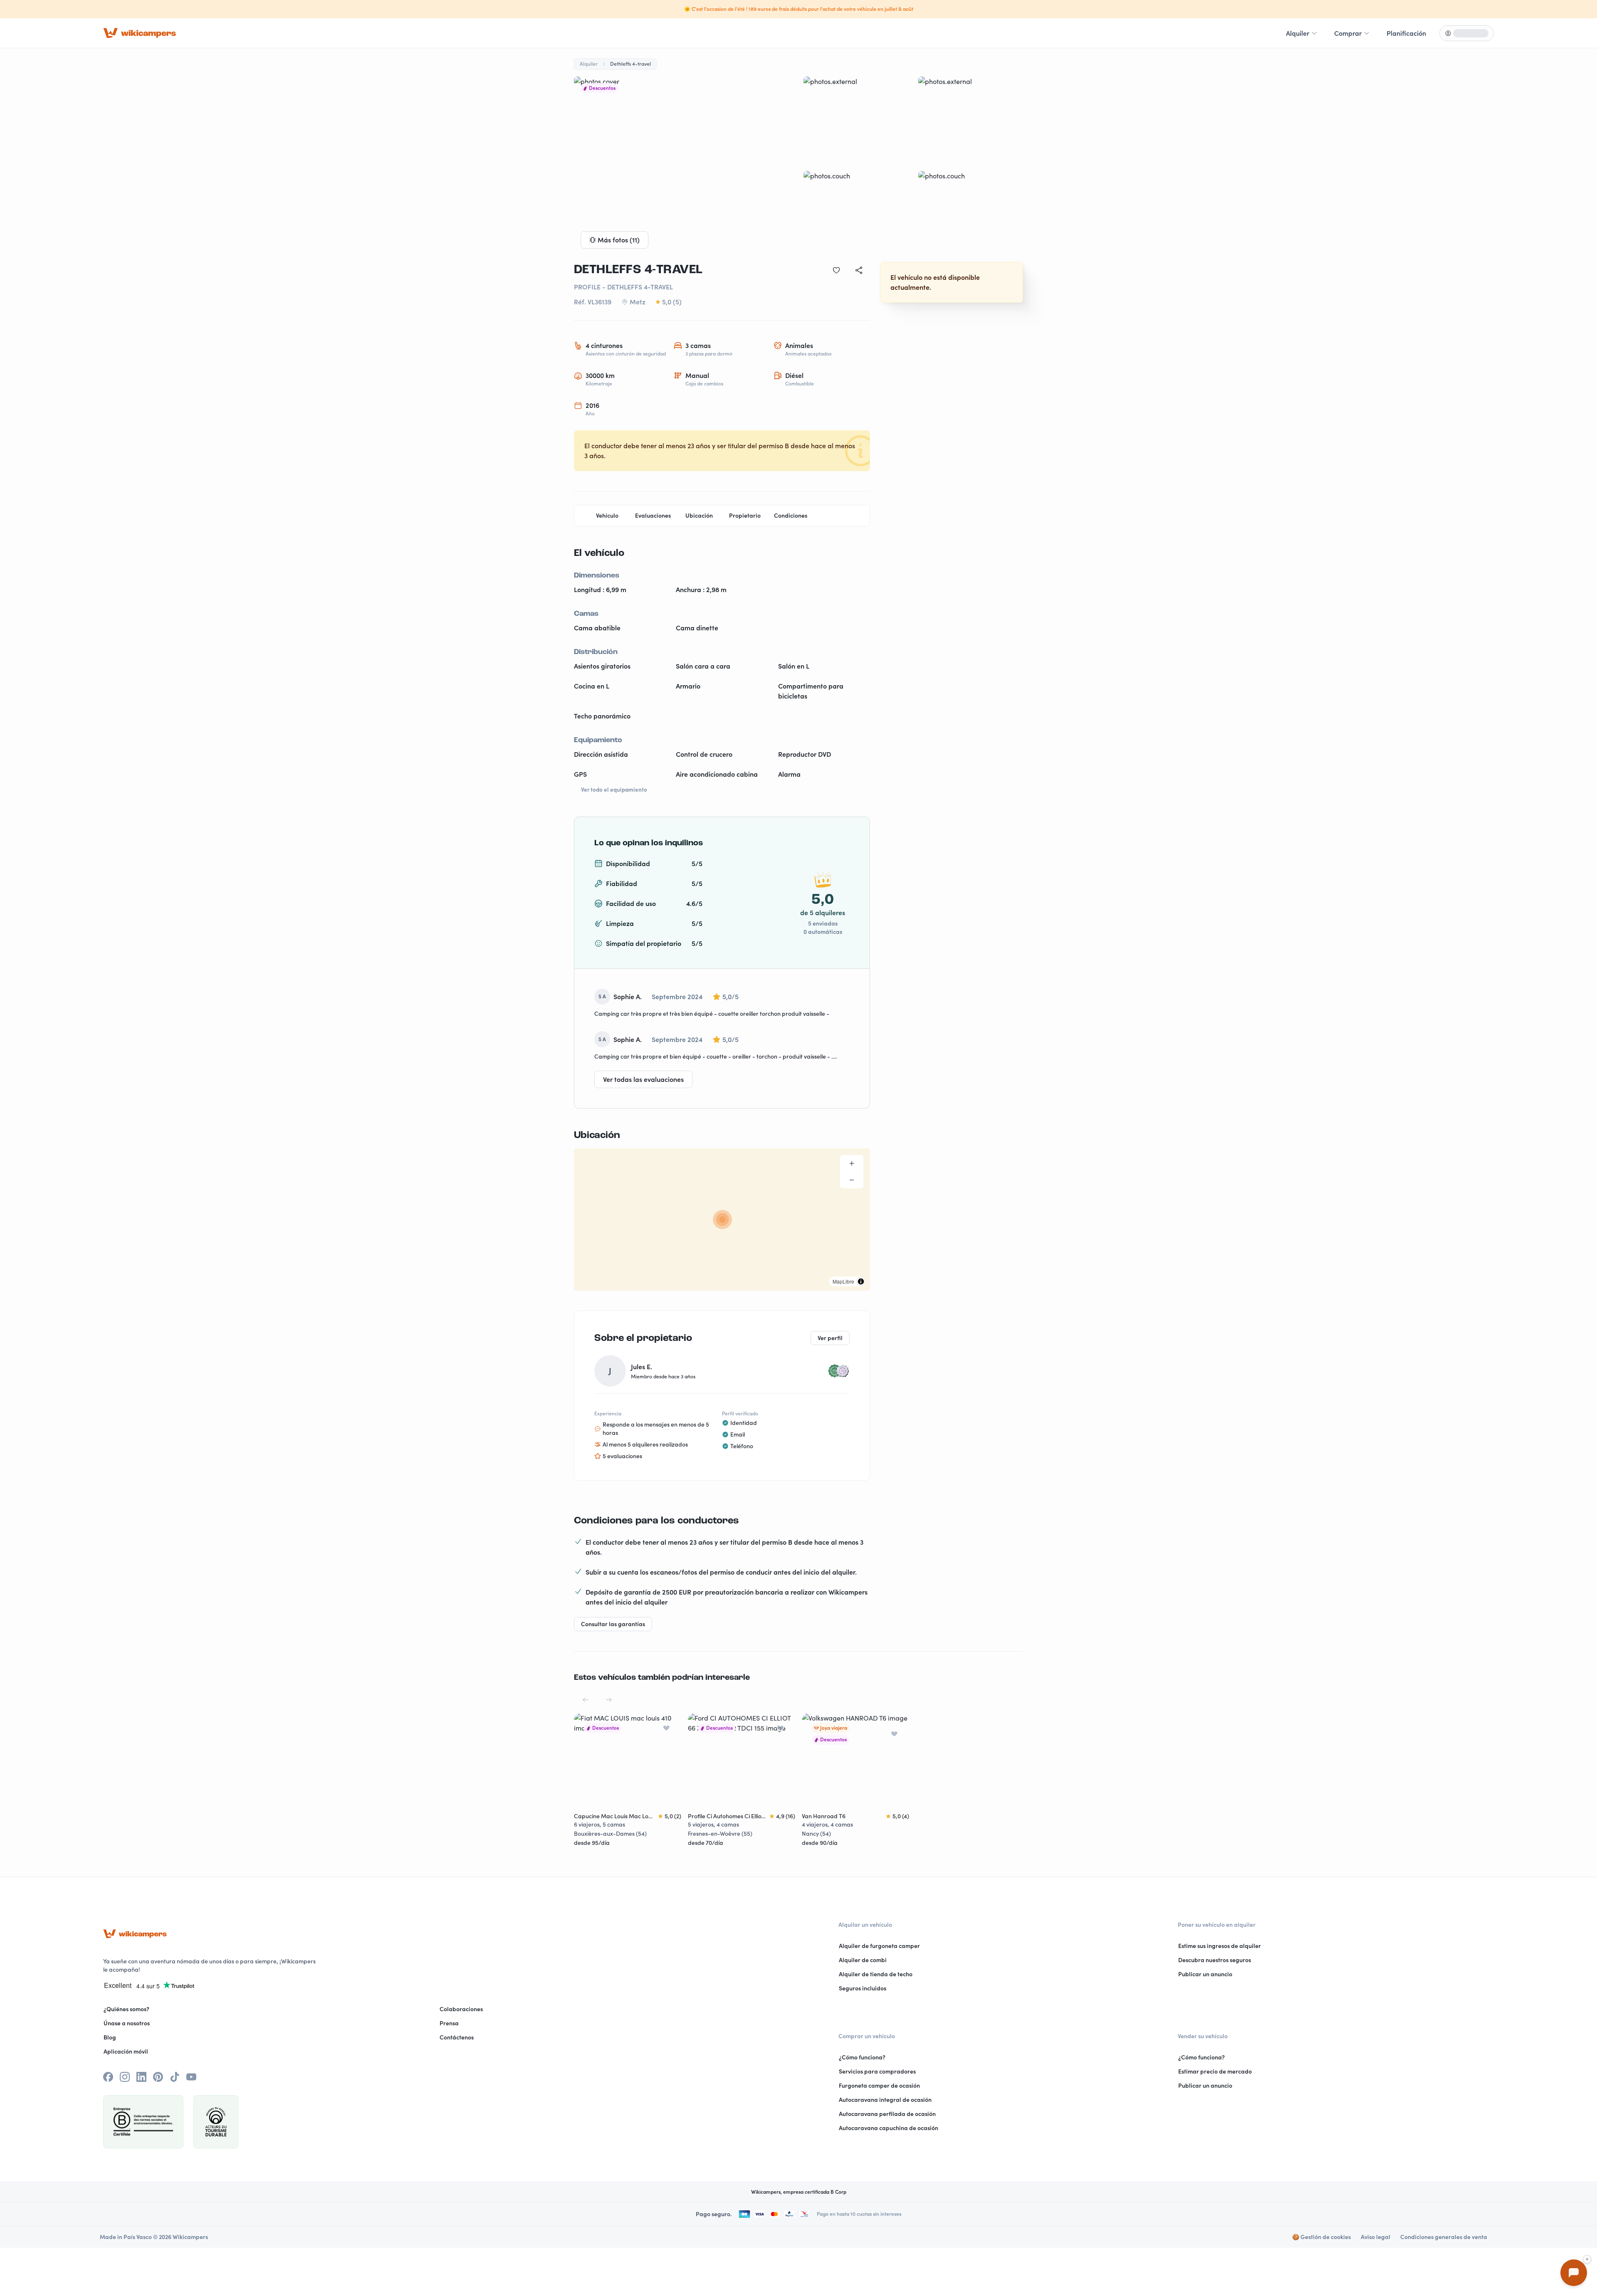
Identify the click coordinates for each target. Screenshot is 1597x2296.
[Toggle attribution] (861, 1281)
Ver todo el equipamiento (614, 790)
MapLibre (843, 1281)
